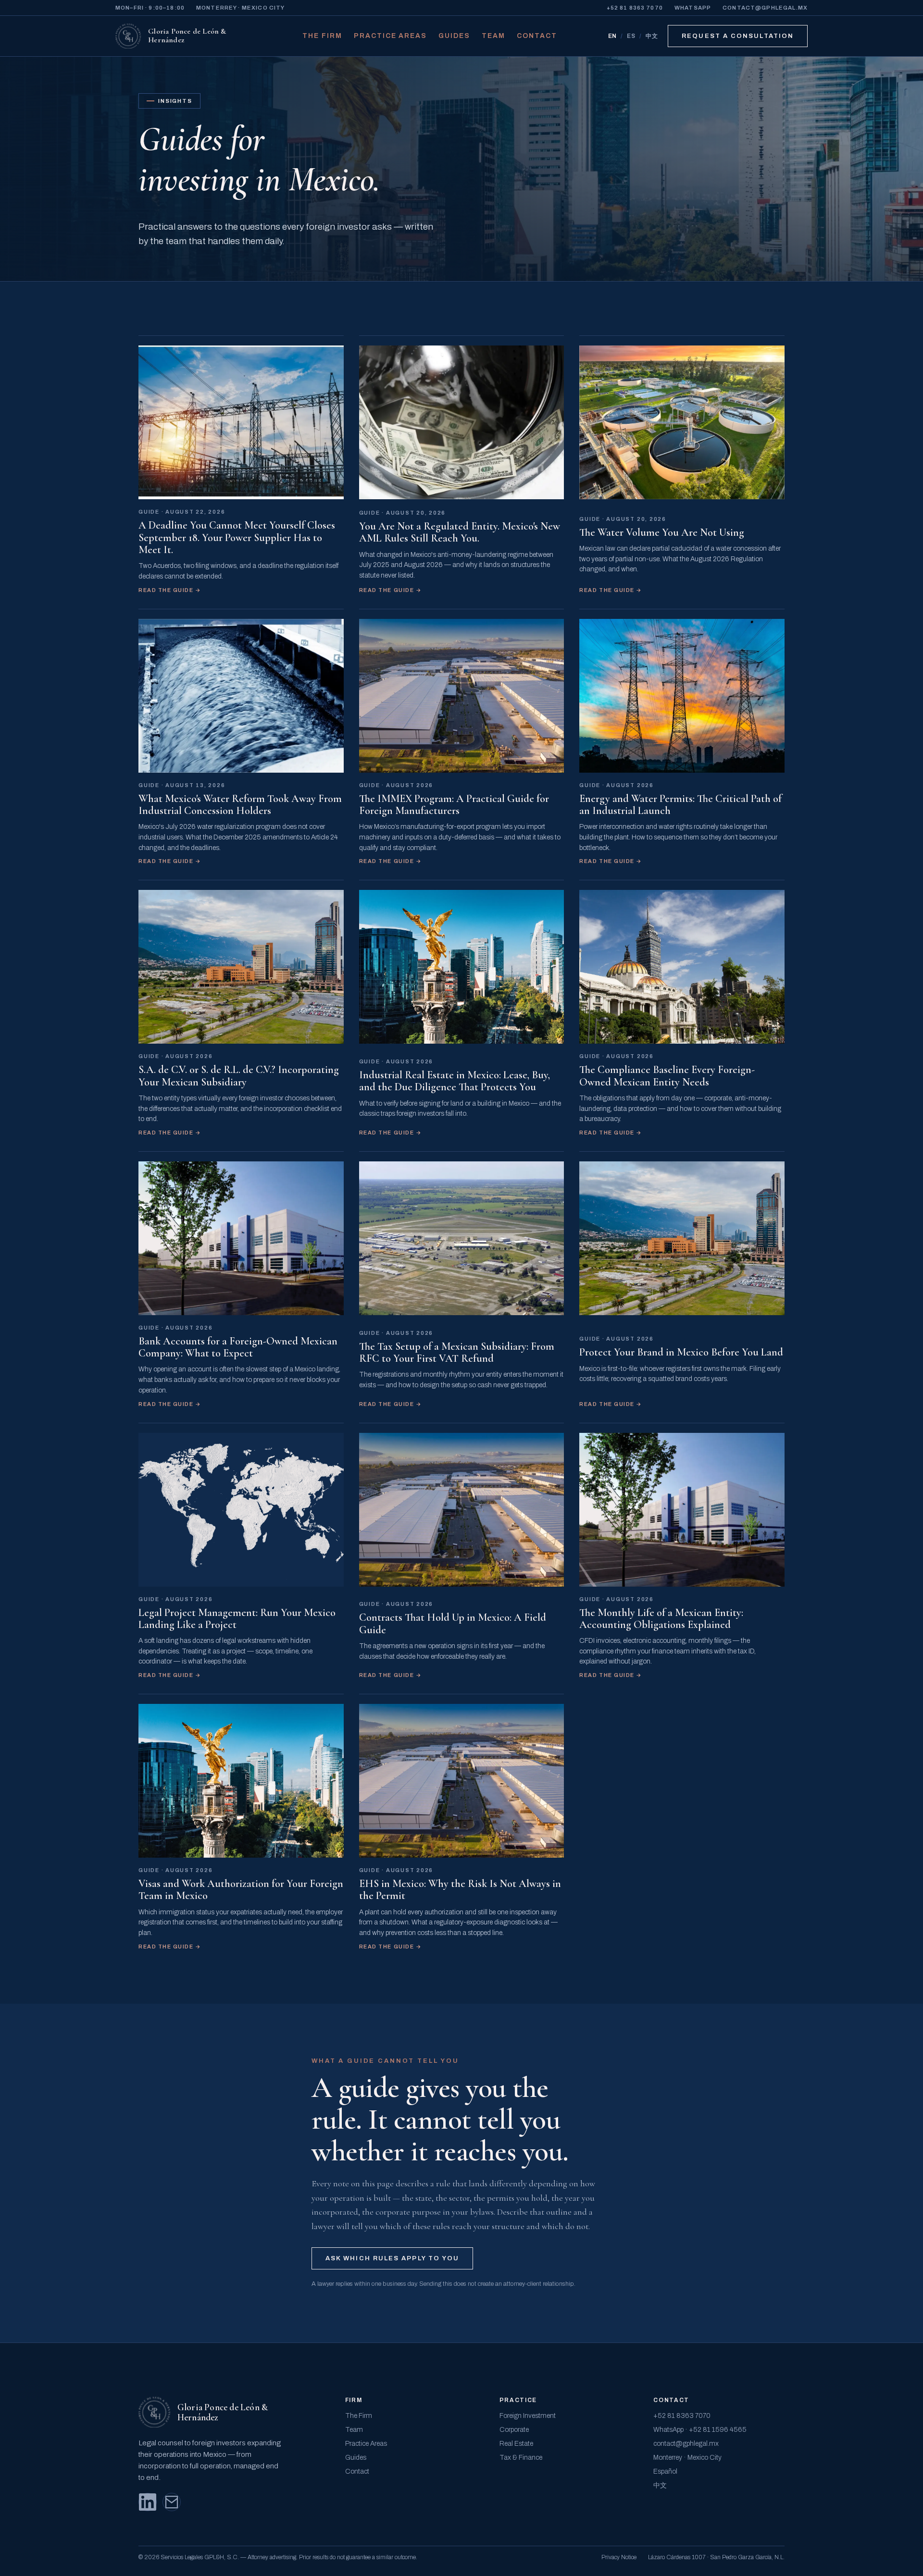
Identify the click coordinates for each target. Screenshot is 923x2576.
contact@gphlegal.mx (765, 8)
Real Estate (516, 2444)
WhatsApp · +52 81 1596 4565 (700, 2430)
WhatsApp (693, 8)
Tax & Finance (521, 2458)
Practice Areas (390, 36)
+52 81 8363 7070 (635, 8)
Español (665, 2471)
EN (613, 36)
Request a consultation (738, 36)
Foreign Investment (528, 2416)
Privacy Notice (619, 2557)
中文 (652, 36)
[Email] (172, 2502)
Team (493, 36)
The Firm (322, 36)
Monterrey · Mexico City (687, 2458)
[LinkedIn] (148, 2502)
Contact (537, 36)
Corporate (514, 2430)
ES (631, 36)
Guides (454, 36)
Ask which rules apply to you (392, 2258)
